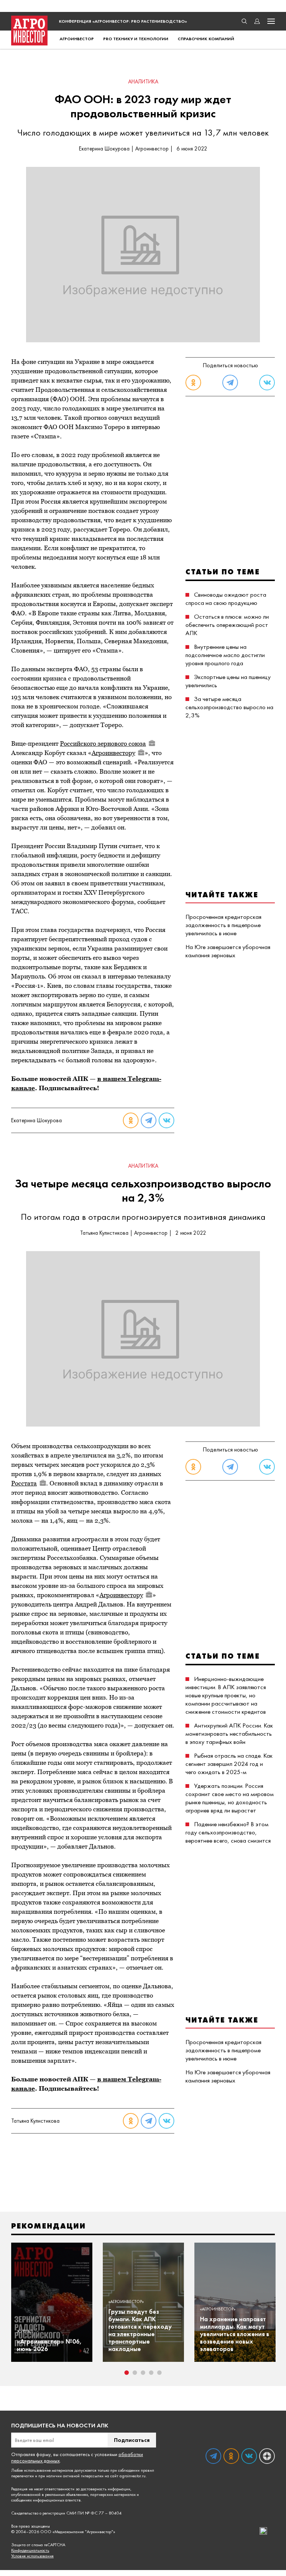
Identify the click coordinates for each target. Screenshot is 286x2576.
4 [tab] (151, 2373)
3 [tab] (143, 2373)
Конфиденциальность (30, 2550)
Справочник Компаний (206, 39)
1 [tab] (127, 2373)
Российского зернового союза (103, 743)
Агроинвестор (77, 39)
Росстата (24, 1483)
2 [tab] (135, 2373)
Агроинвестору (113, 753)
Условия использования (32, 2556)
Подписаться (132, 2440)
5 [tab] (159, 2373)
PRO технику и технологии (136, 39)
